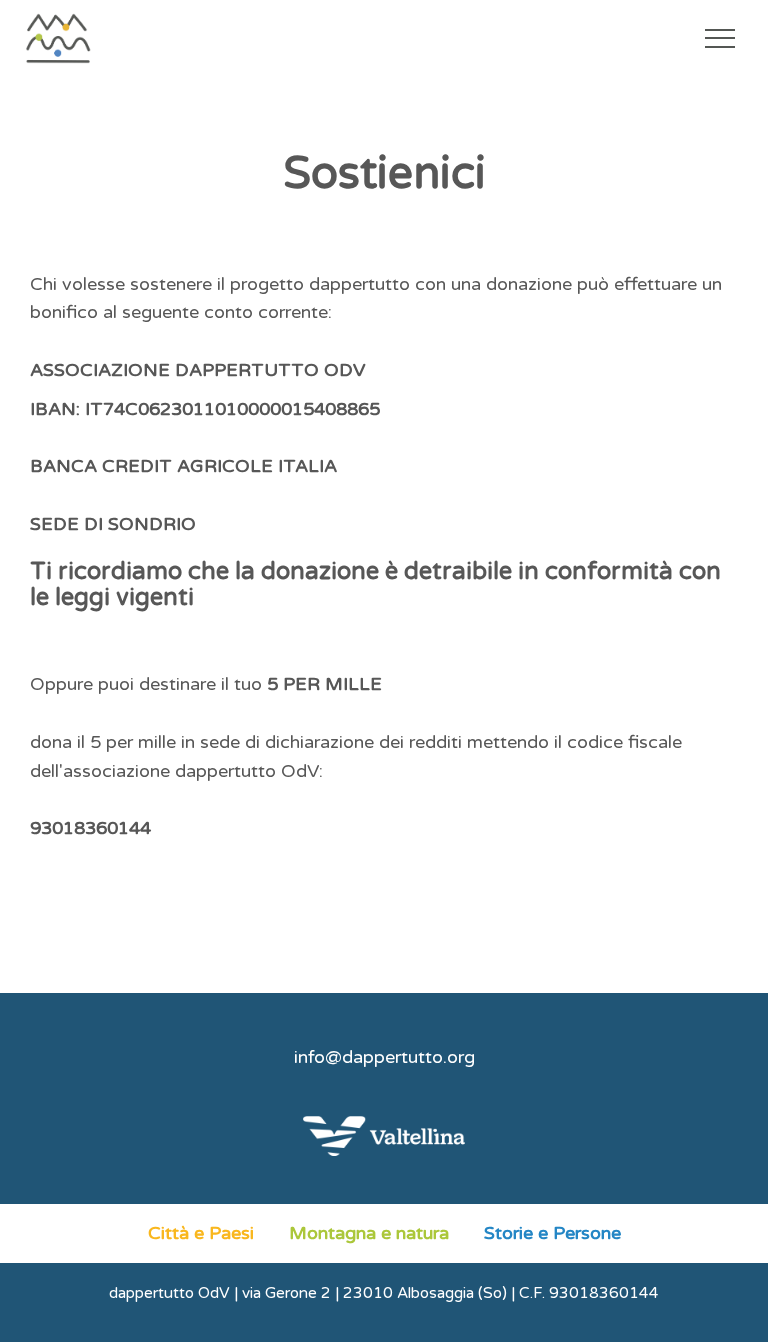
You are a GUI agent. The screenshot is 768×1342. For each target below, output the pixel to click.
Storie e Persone (552, 1233)
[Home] (94, 38)
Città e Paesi (201, 1233)
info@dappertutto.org (384, 1057)
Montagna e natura (369, 1233)
